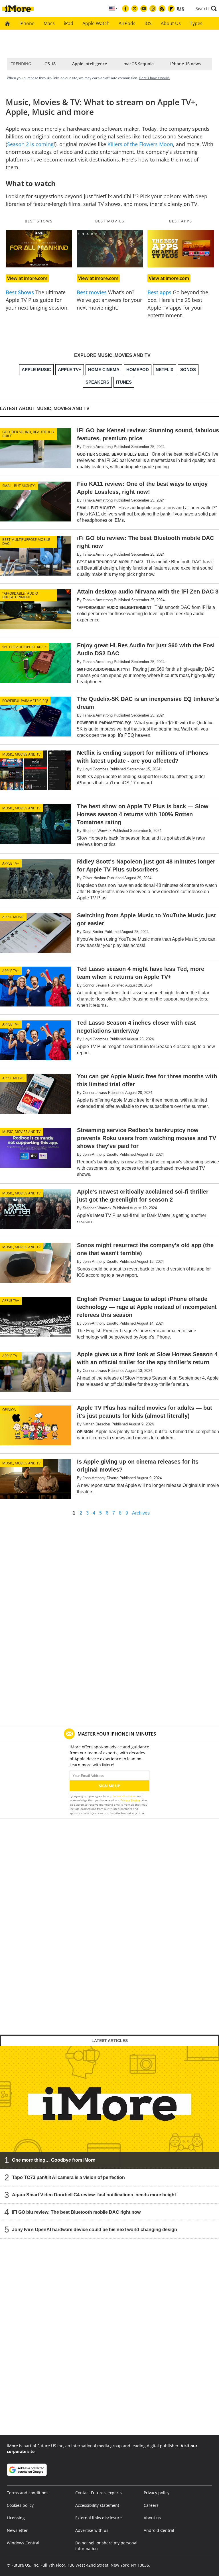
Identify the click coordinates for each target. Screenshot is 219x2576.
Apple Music (13, 917)
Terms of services (125, 1796)
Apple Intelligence (90, 64)
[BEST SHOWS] (39, 249)
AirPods (127, 23)
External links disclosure (99, 2518)
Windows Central (23, 2543)
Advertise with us (92, 2530)
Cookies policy (20, 2505)
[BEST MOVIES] (110, 249)
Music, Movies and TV (21, 754)
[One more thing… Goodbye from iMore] (109, 2107)
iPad (69, 23)
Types (196, 23)
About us (152, 2518)
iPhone (27, 23)
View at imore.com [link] (27, 278)
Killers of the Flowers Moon (140, 144)
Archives (141, 1513)
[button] (206, 9)
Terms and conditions (28, 2493)
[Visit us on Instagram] (153, 9)
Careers (151, 2505)
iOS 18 (49, 64)
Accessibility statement (97, 2505)
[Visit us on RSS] (162, 9)
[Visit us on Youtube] (144, 9)
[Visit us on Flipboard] (171, 9)
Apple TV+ (11, 863)
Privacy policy (157, 2493)
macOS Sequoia (139, 64)
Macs (49, 23)
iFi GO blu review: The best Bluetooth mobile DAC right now (76, 2212)
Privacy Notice (130, 1800)
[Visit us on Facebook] (125, 9)
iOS (148, 23)
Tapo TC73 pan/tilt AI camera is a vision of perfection (68, 2177)
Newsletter (17, 2530)
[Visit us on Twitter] (135, 9)
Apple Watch (96, 23)
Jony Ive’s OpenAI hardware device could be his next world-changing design (95, 2230)
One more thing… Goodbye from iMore (54, 2160)
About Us (171, 23)
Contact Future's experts (99, 2493)
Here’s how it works (154, 78)
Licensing (16, 2518)
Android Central (159, 2530)
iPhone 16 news (185, 64)
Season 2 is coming (30, 144)
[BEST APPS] (181, 249)
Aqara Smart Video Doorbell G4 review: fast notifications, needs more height (94, 2195)
